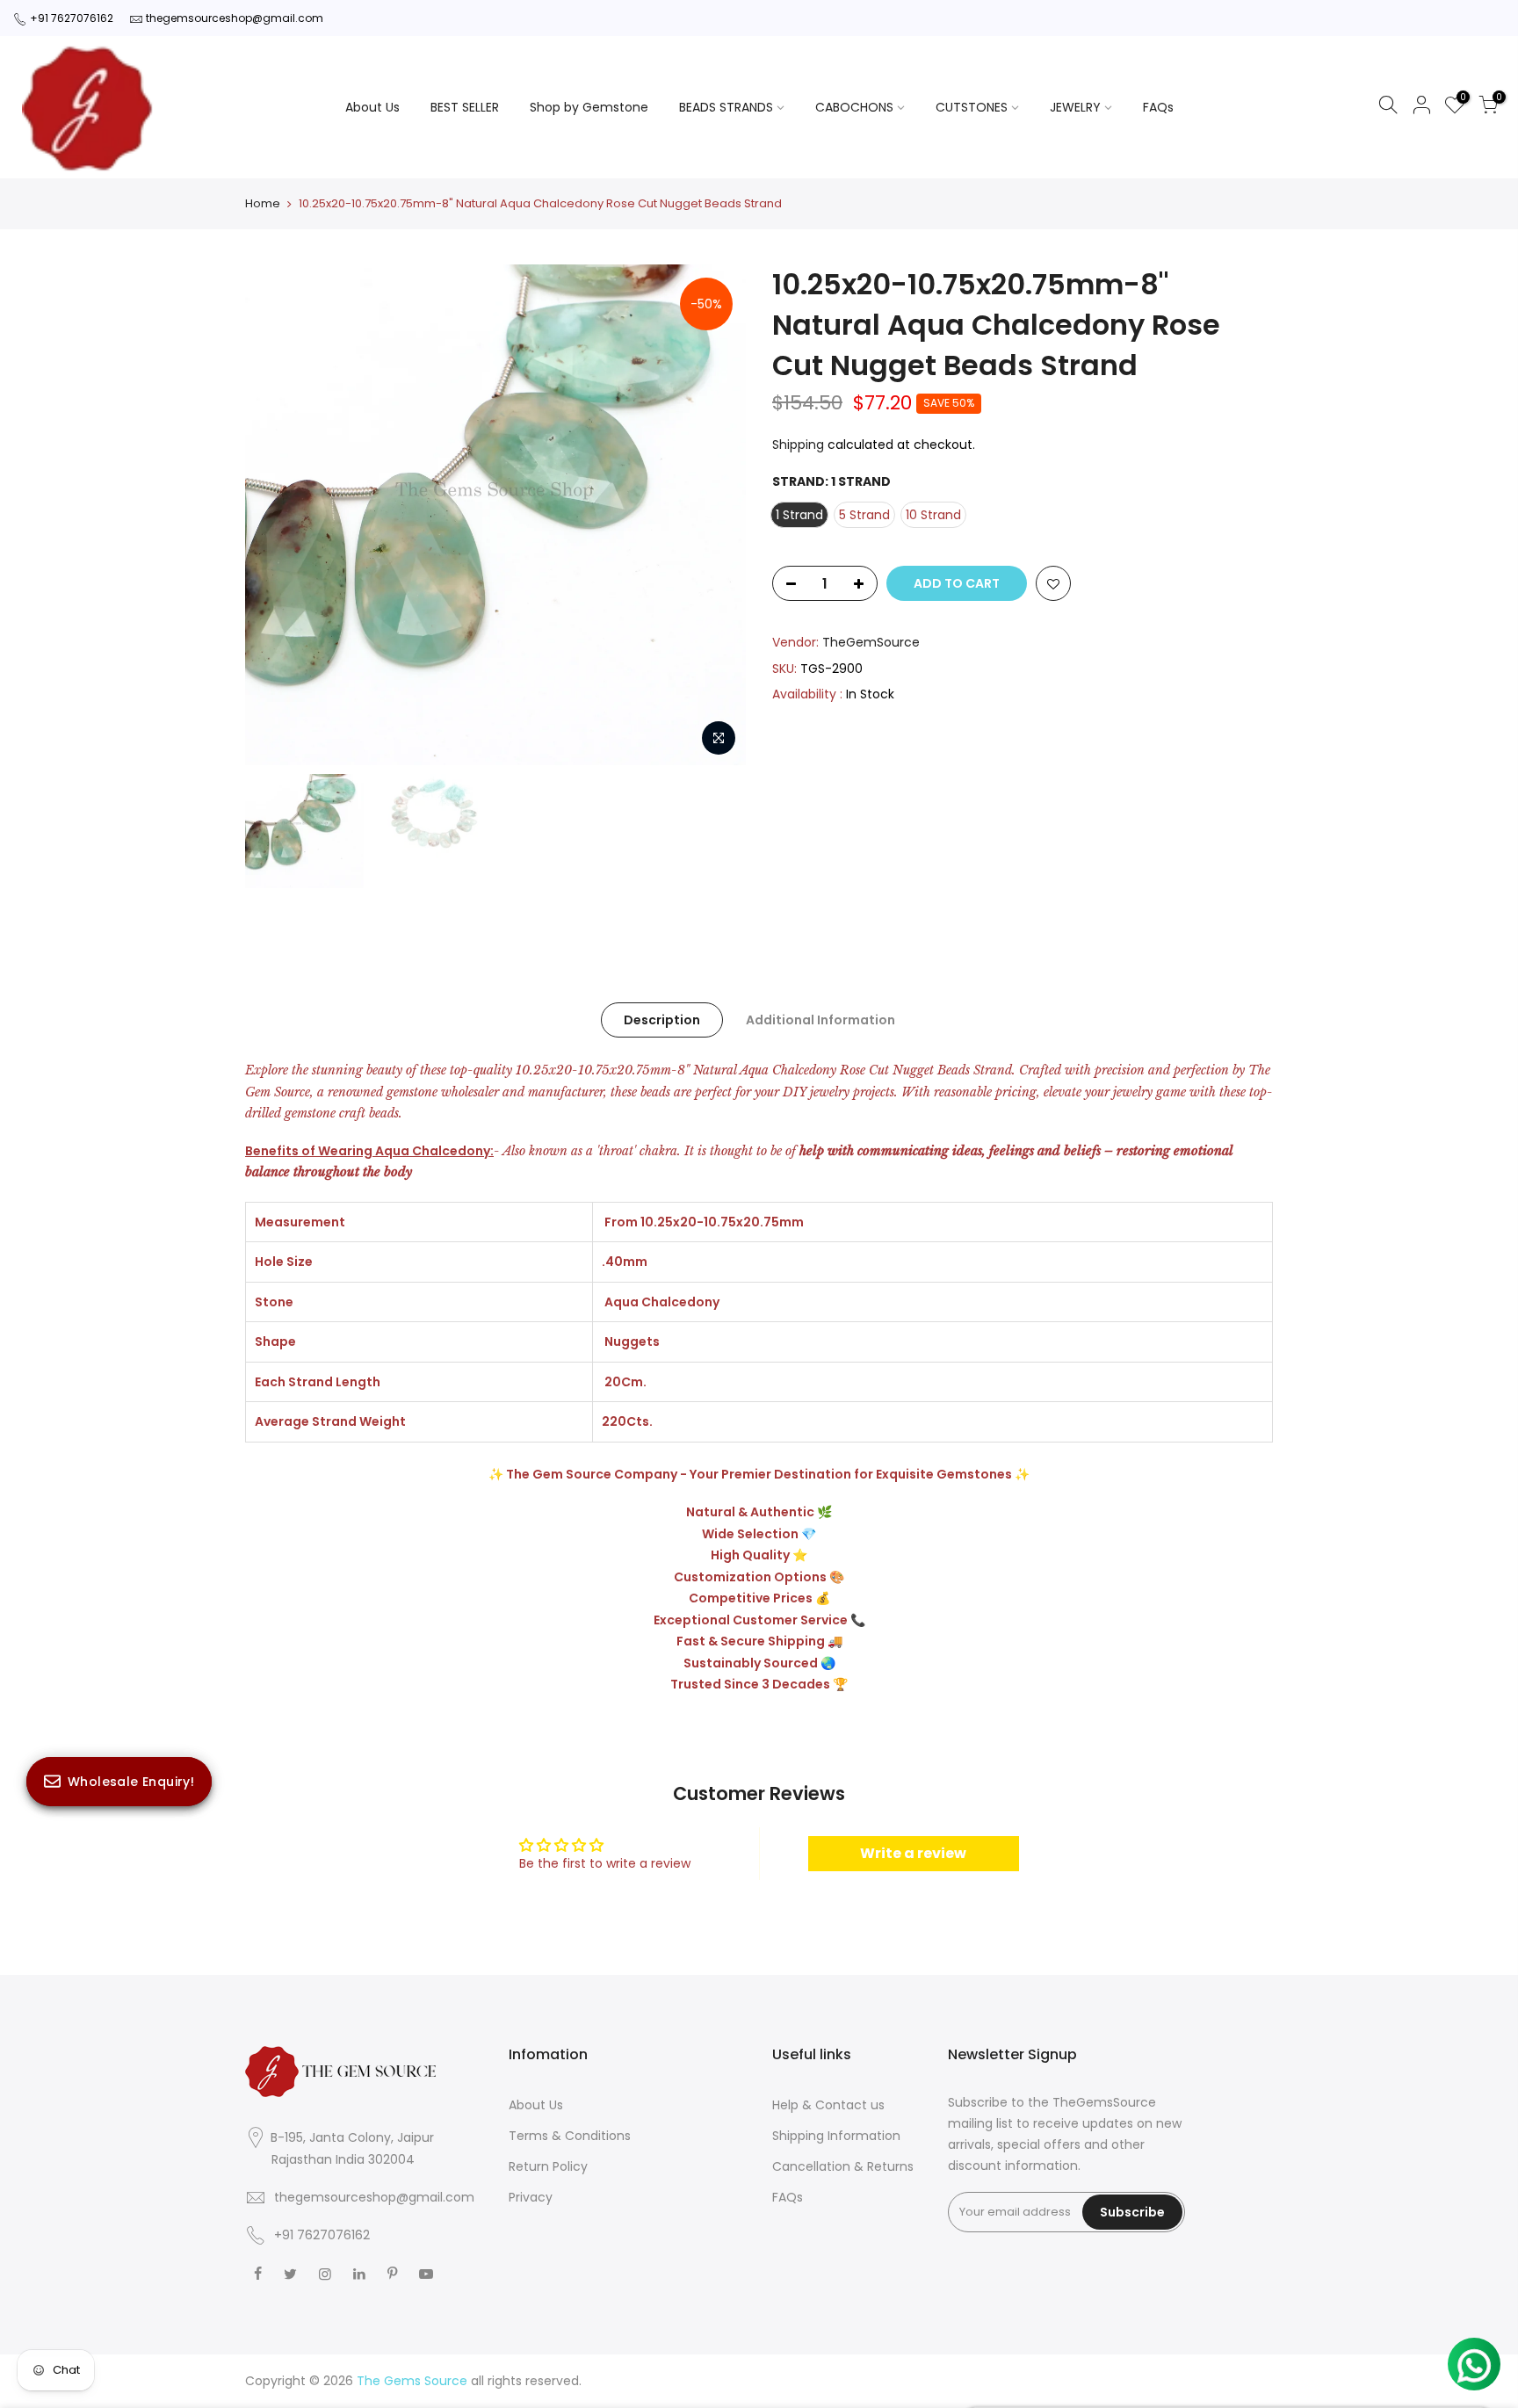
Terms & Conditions (570, 2136)
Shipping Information (836, 2136)
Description (662, 1020)
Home (263, 204)
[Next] (715, 515)
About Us (372, 107)
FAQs (1158, 107)
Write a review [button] (913, 1853)
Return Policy (548, 2166)
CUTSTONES (972, 107)
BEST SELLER (465, 107)
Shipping (798, 445)
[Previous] (276, 515)
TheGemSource (871, 642)
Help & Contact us (828, 2105)
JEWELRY (1075, 107)
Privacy (531, 2197)
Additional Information (820, 1020)
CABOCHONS (854, 107)
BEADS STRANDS (726, 107)
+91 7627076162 (72, 18)
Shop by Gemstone (589, 107)
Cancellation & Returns (843, 2166)
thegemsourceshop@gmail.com (235, 18)
